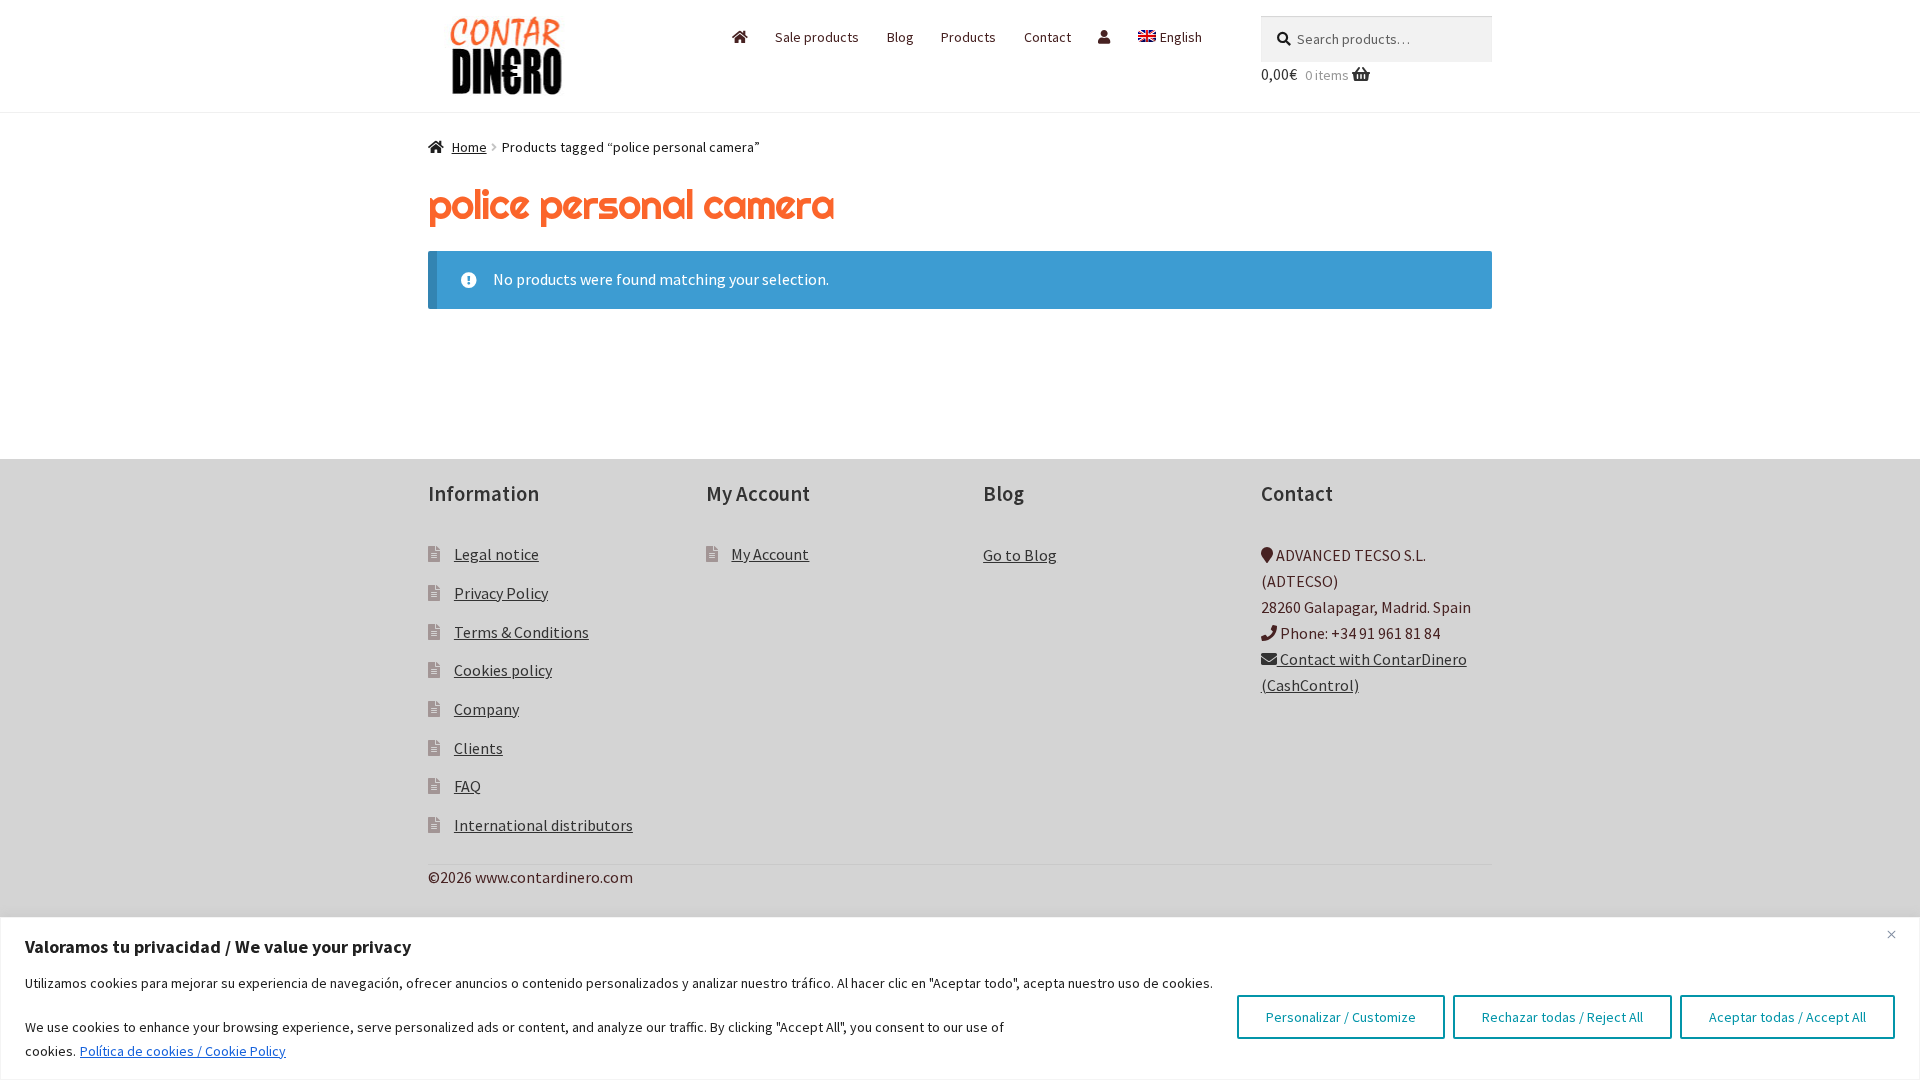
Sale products (817, 37)
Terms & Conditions (521, 632)
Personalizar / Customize (1341, 1017)
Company (486, 709)
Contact (1047, 37)
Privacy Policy (501, 593)
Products (968, 37)
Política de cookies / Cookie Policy (183, 1051)
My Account (770, 554)
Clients (478, 748)
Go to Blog (1020, 555)
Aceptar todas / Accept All (1787, 1017)
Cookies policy (503, 670)
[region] (960, 998)
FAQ (467, 786)
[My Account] (1104, 37)
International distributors (543, 825)
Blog (900, 37)
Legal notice (496, 554)
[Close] (1899, 934)
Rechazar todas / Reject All (1562, 1017)
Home (469, 147)
